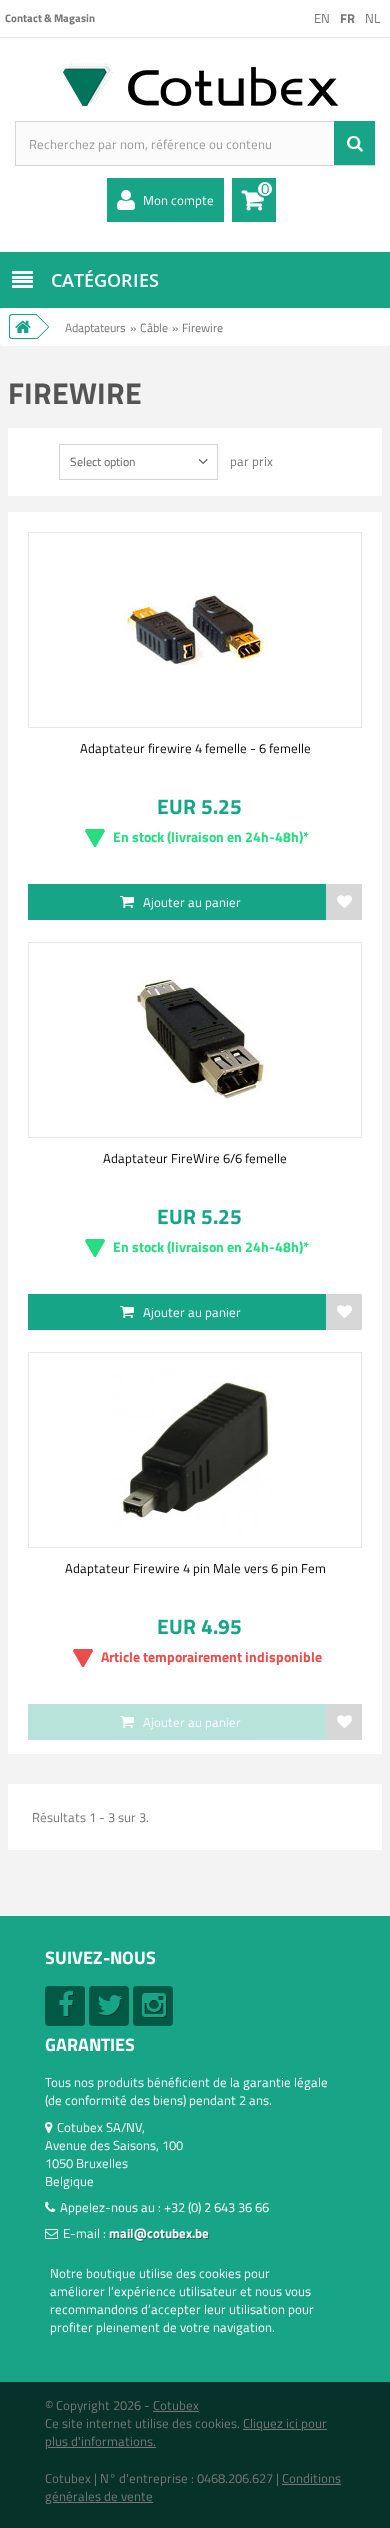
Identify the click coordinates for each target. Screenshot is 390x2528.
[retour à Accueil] (23, 326)
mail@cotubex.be (159, 2233)
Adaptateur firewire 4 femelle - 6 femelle (195, 748)
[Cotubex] (195, 84)
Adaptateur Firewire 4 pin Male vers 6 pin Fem (195, 1568)
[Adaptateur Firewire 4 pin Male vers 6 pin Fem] (195, 1450)
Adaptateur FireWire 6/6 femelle (195, 1158)
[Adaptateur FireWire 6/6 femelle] (195, 1040)
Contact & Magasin (50, 18)
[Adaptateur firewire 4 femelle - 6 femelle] (195, 630)
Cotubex (176, 2405)
